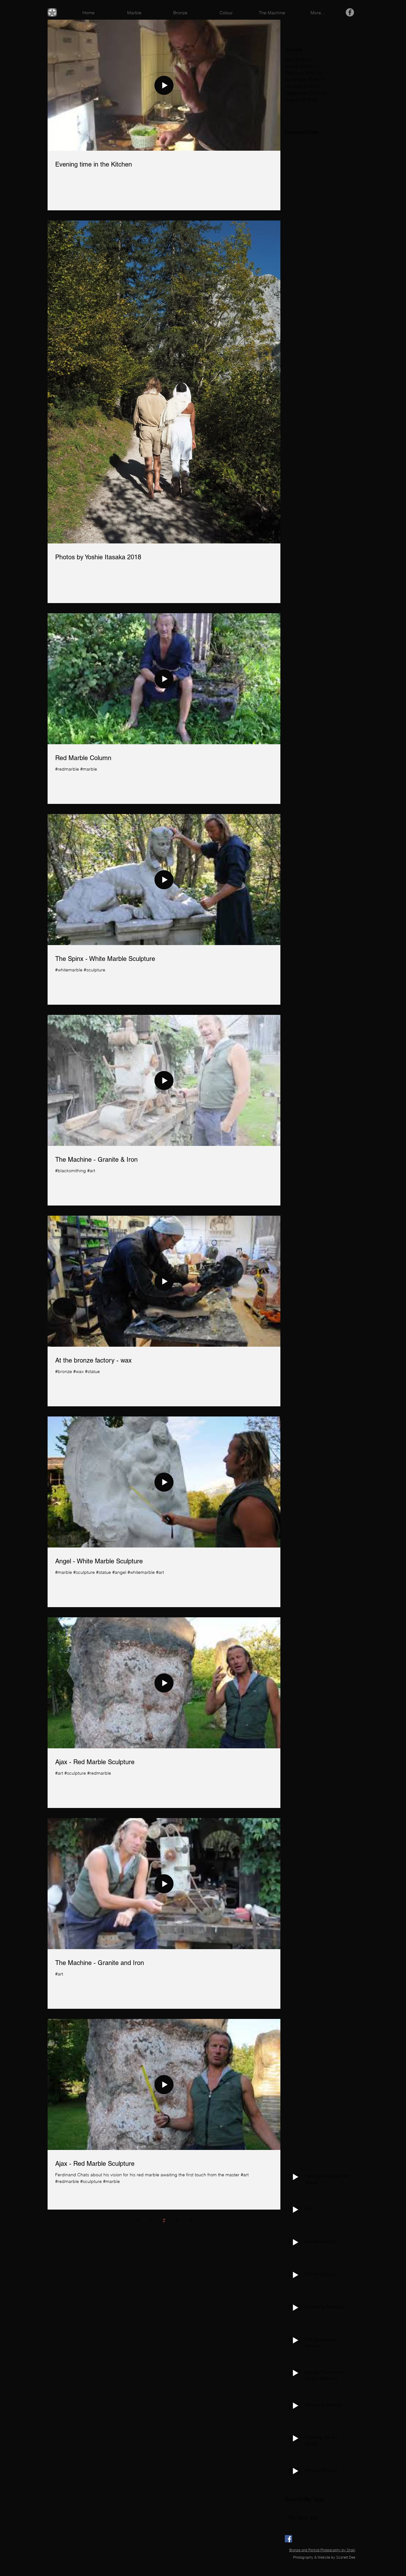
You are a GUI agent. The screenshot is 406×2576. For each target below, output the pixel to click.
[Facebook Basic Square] (288, 2539)
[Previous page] (137, 2220)
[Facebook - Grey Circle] (350, 12)
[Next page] (191, 2220)
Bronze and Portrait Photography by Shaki (322, 2550)
